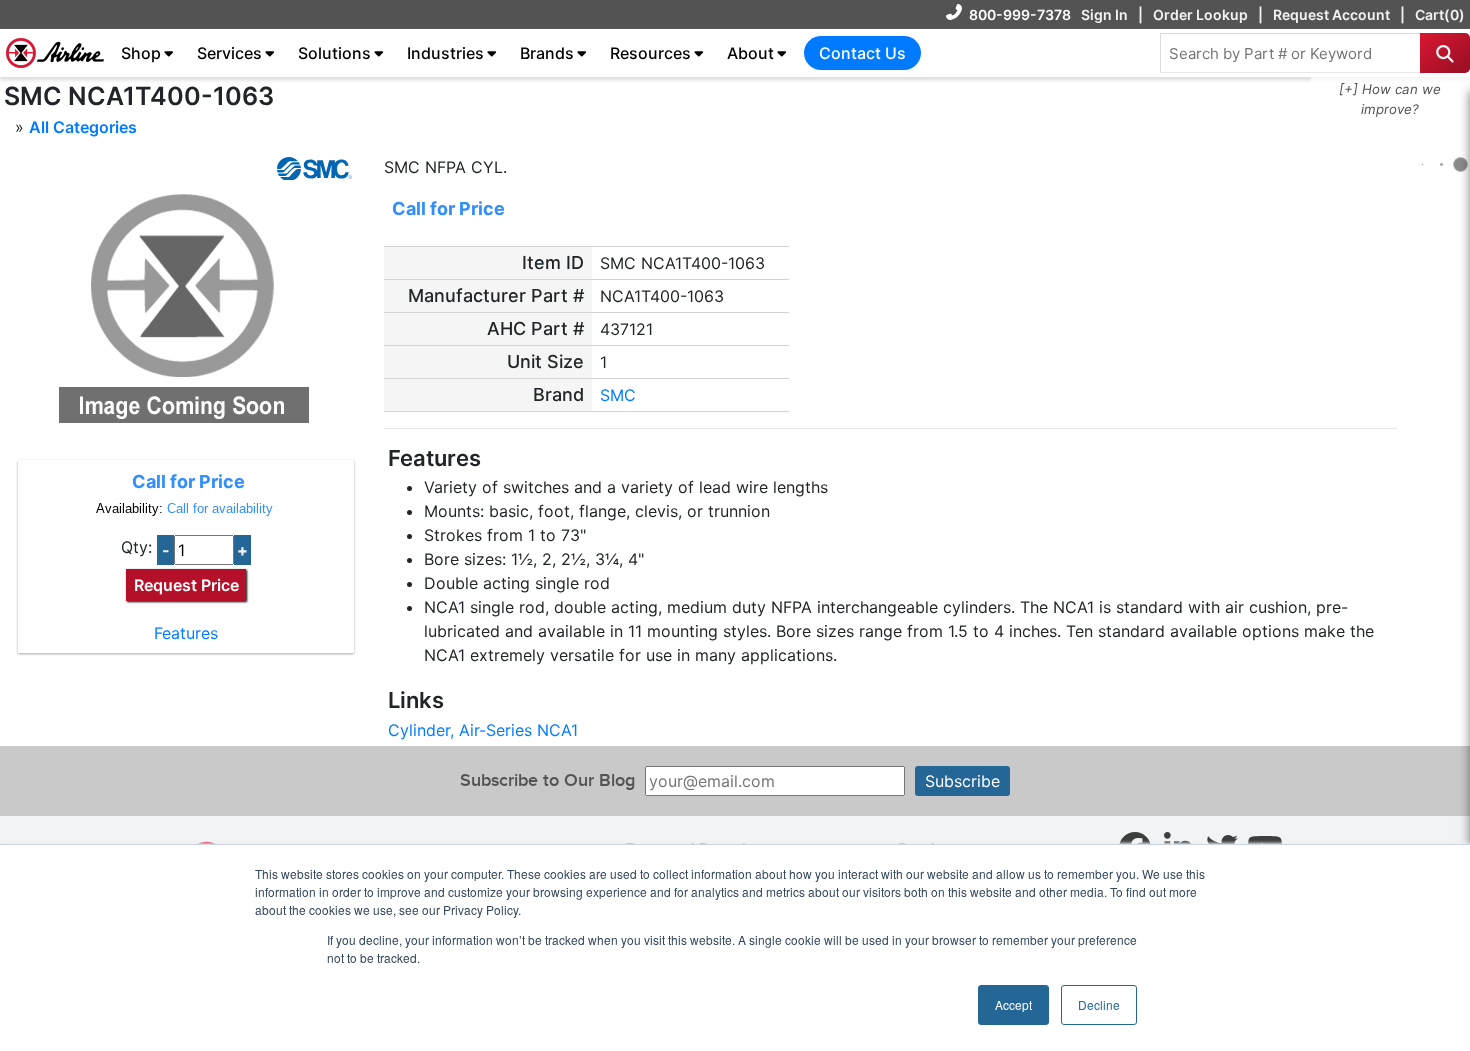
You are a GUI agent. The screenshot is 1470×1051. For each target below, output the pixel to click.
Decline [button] (1099, 1004)
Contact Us (862, 53)
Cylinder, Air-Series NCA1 (483, 730)
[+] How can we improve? (1390, 99)
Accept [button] (1013, 1004)
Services (229, 53)
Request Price (186, 585)
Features (186, 633)
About (750, 53)
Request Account (1331, 14)
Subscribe (962, 781)
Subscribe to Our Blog (547, 780)
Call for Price (188, 481)
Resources (650, 53)
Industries (445, 53)
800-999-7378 (1020, 14)
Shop (141, 53)
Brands (547, 53)
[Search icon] (1445, 53)
